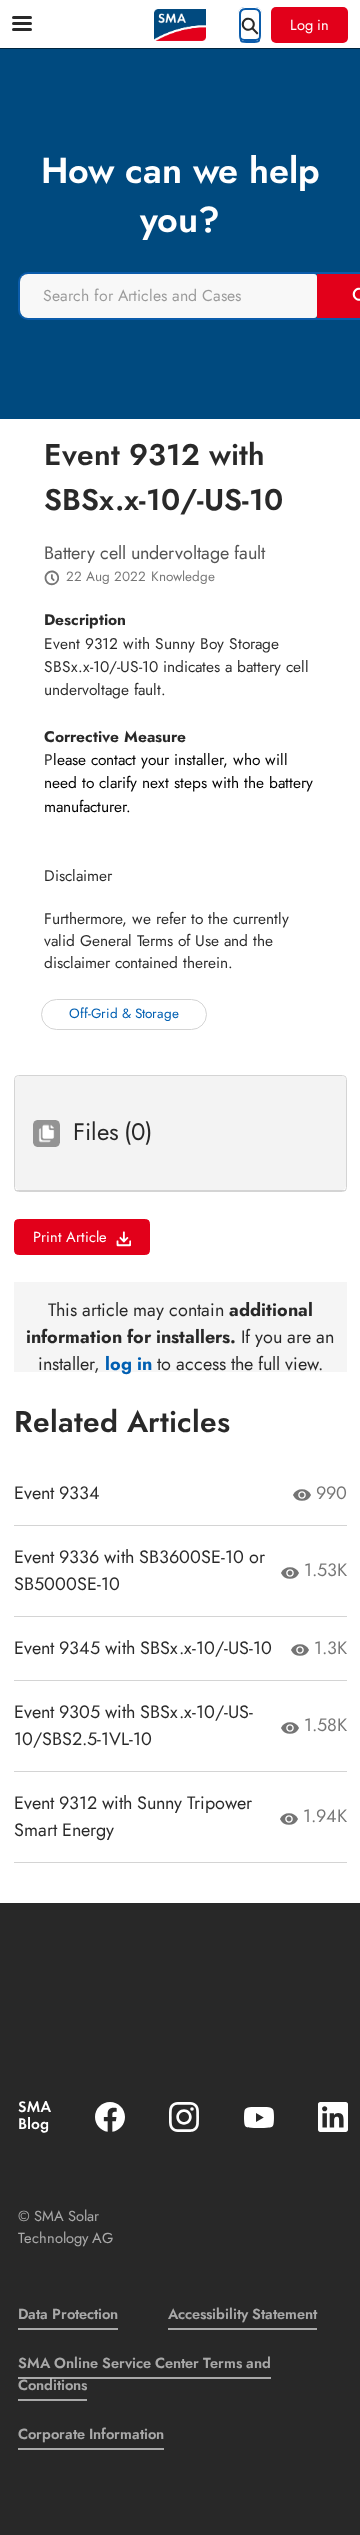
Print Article (70, 1236)
